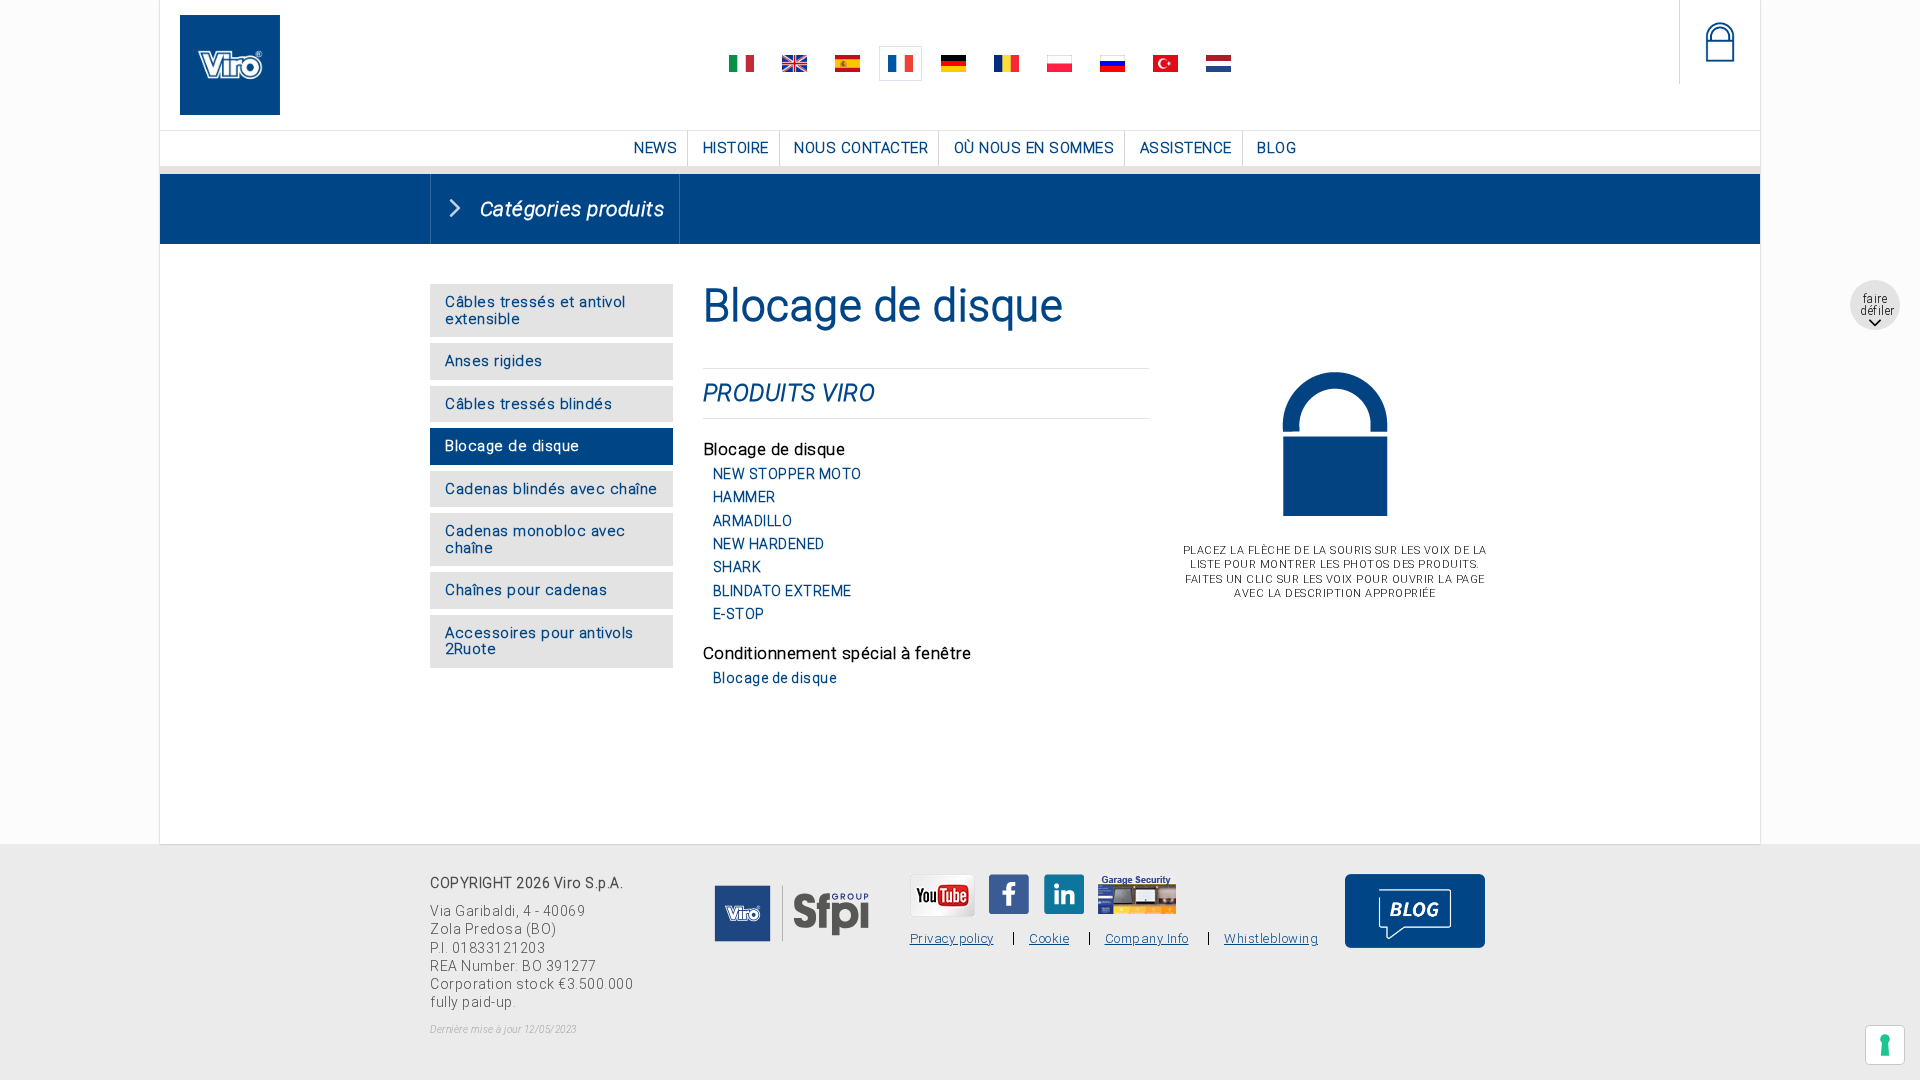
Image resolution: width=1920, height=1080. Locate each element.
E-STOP (739, 612)
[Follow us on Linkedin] (1064, 892)
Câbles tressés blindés (528, 402)
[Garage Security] (1137, 892)
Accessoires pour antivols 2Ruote (539, 639)
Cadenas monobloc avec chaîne (535, 537)
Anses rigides (494, 359)
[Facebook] (1009, 892)
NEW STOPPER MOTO (787, 472)
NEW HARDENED (769, 542)
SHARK (737, 565)
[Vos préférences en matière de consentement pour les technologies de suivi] (1885, 1045)
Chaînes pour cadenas (526, 588)
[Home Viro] (230, 26)
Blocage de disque (512, 444)
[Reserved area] (1719, 42)
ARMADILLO (753, 519)
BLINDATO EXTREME (782, 589)
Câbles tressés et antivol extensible (535, 308)
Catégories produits (572, 207)
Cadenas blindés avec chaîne (551, 487)
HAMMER (744, 495)
